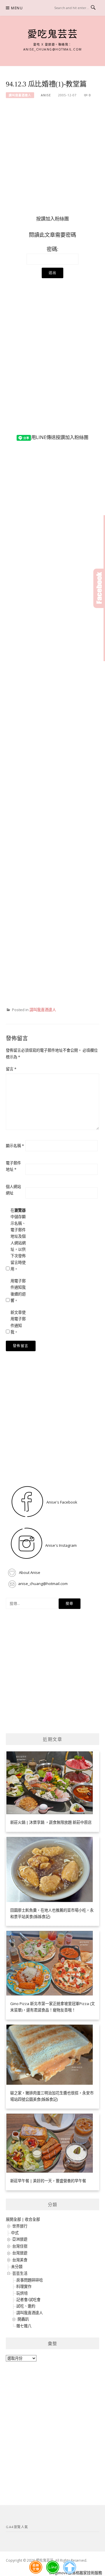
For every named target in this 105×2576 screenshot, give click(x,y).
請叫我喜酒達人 (20, 95)
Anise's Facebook (61, 1502)
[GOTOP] (70, 2567)
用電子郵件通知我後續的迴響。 (18, 1291)
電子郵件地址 (13, 1166)
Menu (17, 8)
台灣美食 (20, 2260)
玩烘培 (22, 2293)
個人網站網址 (13, 1190)
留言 (11, 1069)
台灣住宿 (20, 2246)
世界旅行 (20, 2226)
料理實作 (24, 2286)
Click (99, 588)
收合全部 (32, 2219)
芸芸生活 (20, 2273)
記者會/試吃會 (28, 2300)
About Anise (29, 1572)
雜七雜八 (24, 2326)
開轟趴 (23, 2319)
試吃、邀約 (26, 2306)
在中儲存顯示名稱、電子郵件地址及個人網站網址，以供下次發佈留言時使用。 (18, 1240)
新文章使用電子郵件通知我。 (18, 1322)
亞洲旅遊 (20, 2239)
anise (46, 95)
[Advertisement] (52, 160)
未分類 (17, 2267)
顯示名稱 (15, 1146)
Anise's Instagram (61, 1545)
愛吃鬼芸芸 (53, 34)
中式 (15, 2233)
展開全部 (13, 2219)
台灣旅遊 (20, 2253)
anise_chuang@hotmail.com (43, 1584)
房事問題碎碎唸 (30, 2280)
